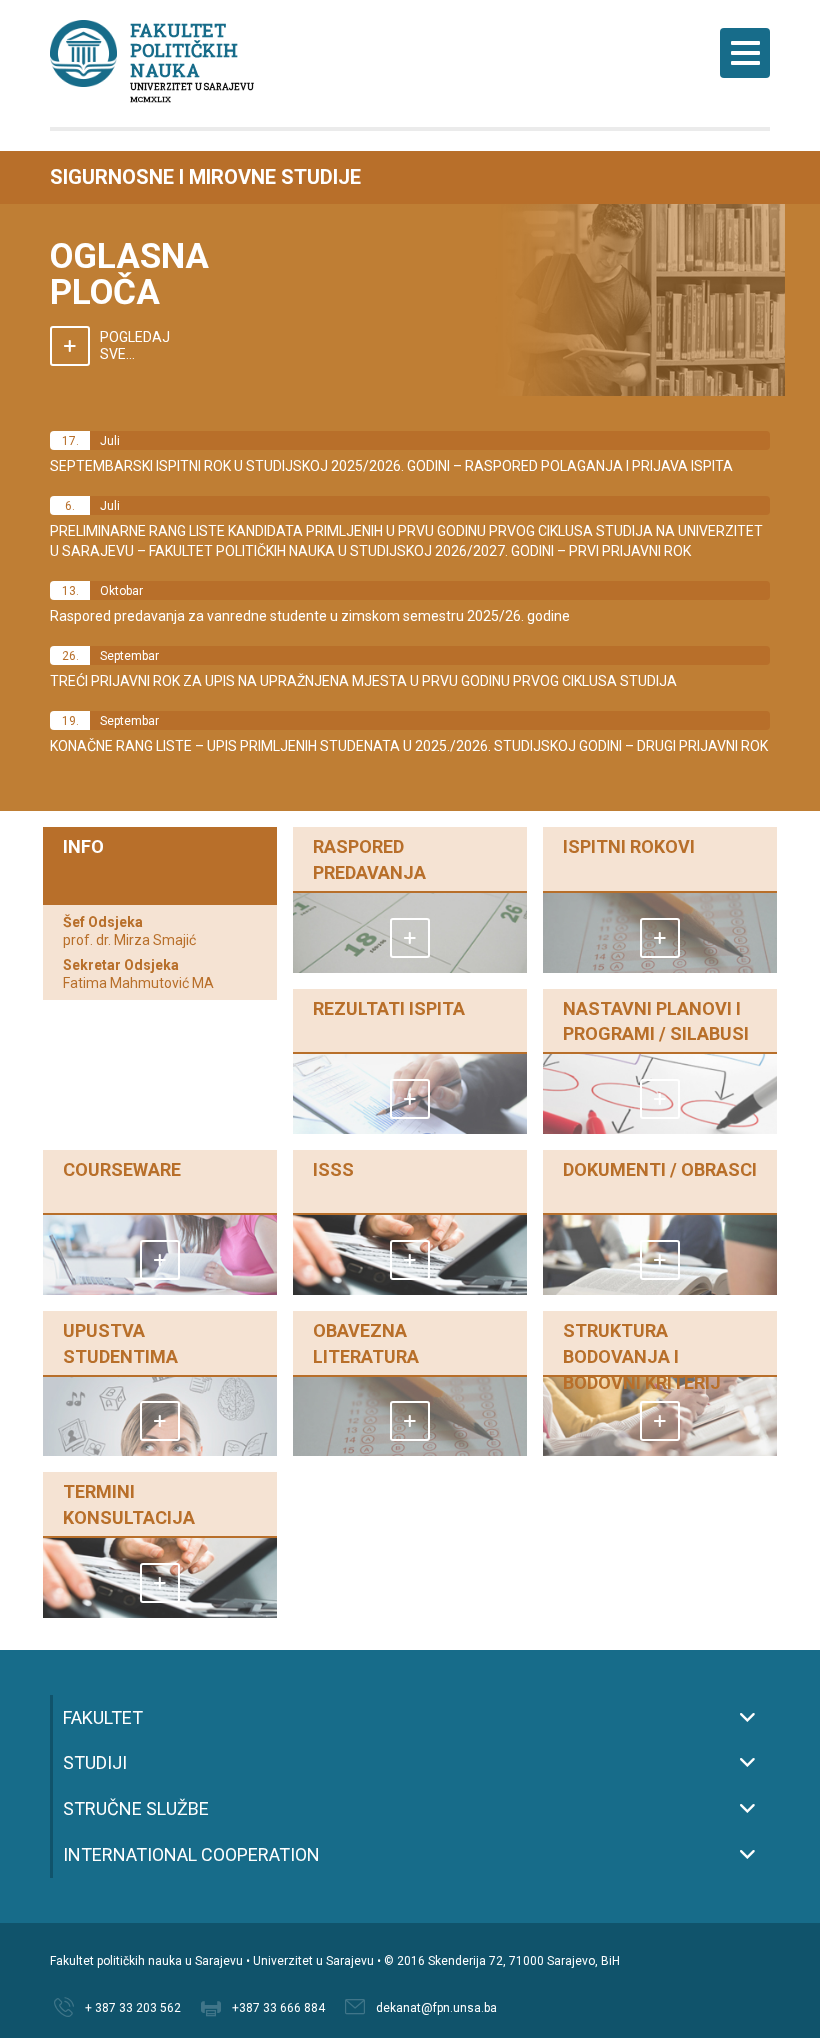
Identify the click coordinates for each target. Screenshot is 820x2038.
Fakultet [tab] (103, 1717)
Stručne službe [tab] (136, 1808)
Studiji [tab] (95, 1762)
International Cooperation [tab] (191, 1854)
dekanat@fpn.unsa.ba (436, 2008)
